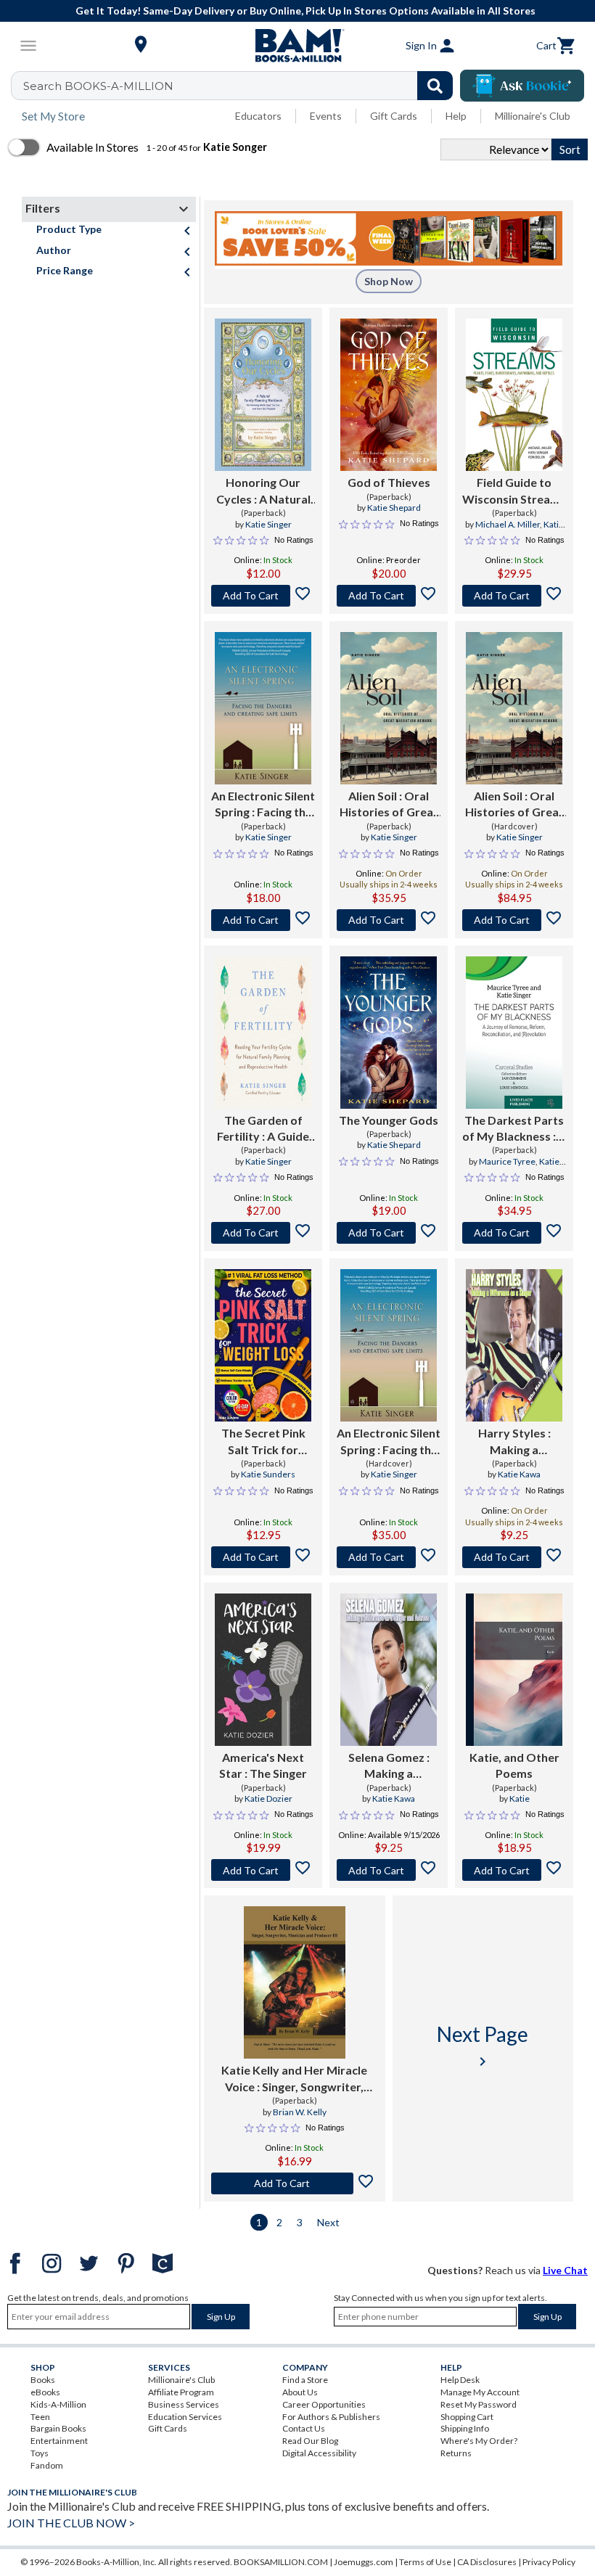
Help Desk (460, 2380)
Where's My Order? (479, 2441)
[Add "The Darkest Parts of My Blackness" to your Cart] (514, 1233)
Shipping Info (465, 2428)
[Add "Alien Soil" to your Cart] (389, 920)
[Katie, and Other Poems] (514, 1670)
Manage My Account (480, 2392)
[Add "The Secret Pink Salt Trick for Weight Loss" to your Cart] (263, 1557)
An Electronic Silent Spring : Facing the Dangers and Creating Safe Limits (263, 805)
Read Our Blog (310, 2441)
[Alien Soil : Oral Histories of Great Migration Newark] (389, 708)
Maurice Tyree (507, 1161)
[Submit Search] (435, 86)
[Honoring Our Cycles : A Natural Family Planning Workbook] (263, 395)
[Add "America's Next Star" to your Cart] (263, 1870)
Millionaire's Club (533, 116)
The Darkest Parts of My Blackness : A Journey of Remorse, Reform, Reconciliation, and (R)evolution (514, 1129)
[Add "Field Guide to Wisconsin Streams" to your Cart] (514, 596)
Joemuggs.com (364, 2562)
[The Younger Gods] (389, 1033)
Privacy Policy (549, 2562)
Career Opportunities (324, 2404)
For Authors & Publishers (331, 2417)
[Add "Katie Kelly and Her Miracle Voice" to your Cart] (295, 2183)
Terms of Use (425, 2562)
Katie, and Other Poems (514, 1765)
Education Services (185, 2417)
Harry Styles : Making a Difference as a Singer (514, 1442)
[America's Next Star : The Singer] (263, 1670)
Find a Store (305, 2380)
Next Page (483, 2046)
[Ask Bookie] (522, 86)
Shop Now (389, 281)
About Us (300, 2392)
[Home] (297, 46)
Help (456, 116)
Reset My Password (479, 2404)
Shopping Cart (467, 2417)
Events (326, 116)
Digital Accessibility (319, 2453)
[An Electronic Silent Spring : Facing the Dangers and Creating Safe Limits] (263, 708)
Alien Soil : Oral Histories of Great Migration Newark (389, 805)
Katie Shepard (394, 508)
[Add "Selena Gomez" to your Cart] (389, 1870)
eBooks (45, 2392)
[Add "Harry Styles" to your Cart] (514, 1557)
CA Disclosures (487, 2562)
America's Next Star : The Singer (263, 1765)
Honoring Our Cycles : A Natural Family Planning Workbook (263, 491)
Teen (40, 2417)
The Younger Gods (389, 1120)
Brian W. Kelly (300, 2112)
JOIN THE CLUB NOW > (71, 2523)
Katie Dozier (268, 1798)
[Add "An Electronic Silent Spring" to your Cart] (263, 920)
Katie (520, 1798)
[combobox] (241, 86)
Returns (456, 2453)
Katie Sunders (268, 1474)
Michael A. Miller (508, 524)
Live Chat (565, 2270)
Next (328, 2222)
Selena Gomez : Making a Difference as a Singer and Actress (389, 1766)
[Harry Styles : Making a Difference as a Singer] (514, 1345)
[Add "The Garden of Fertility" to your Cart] (263, 1233)
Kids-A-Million (58, 2404)
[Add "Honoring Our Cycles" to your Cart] (263, 596)
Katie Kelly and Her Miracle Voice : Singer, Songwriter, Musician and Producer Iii (294, 2079)
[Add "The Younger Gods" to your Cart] (389, 1233)
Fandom (47, 2465)
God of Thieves (389, 482)
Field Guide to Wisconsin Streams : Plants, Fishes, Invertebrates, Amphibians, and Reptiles (514, 491)
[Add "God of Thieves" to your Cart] (389, 596)
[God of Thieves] (389, 395)
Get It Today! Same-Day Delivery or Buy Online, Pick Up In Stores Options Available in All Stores (305, 11)
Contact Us (304, 2428)
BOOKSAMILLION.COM (281, 2562)
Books (43, 2380)
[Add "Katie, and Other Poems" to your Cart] (514, 1870)
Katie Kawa (519, 1474)
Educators (258, 116)
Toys (40, 2453)
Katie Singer (268, 524)
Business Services (184, 2404)
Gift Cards (394, 116)
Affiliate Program (181, 2392)
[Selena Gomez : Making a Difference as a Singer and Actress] (389, 1670)
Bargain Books (58, 2428)
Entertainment (59, 2441)
